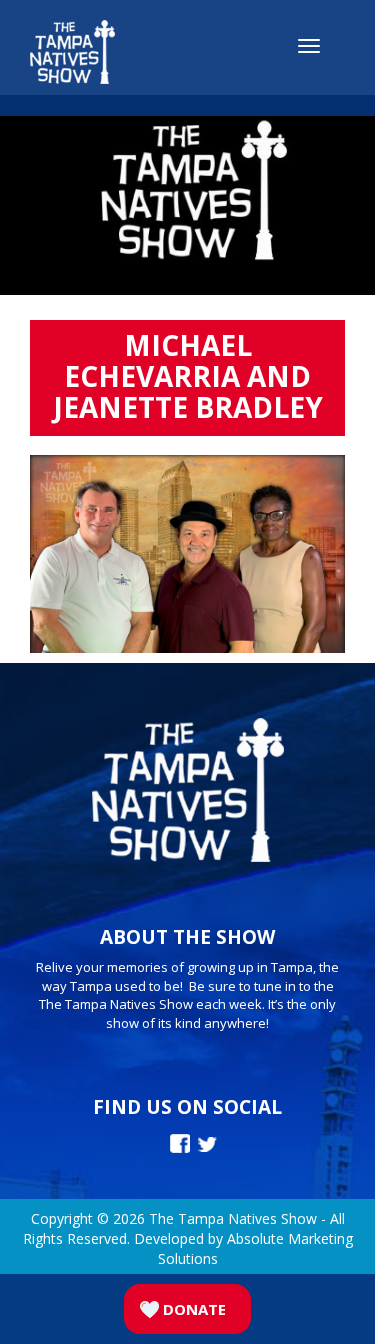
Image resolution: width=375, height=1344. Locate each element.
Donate (194, 1309)
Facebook (180, 1143)
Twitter (207, 1144)
